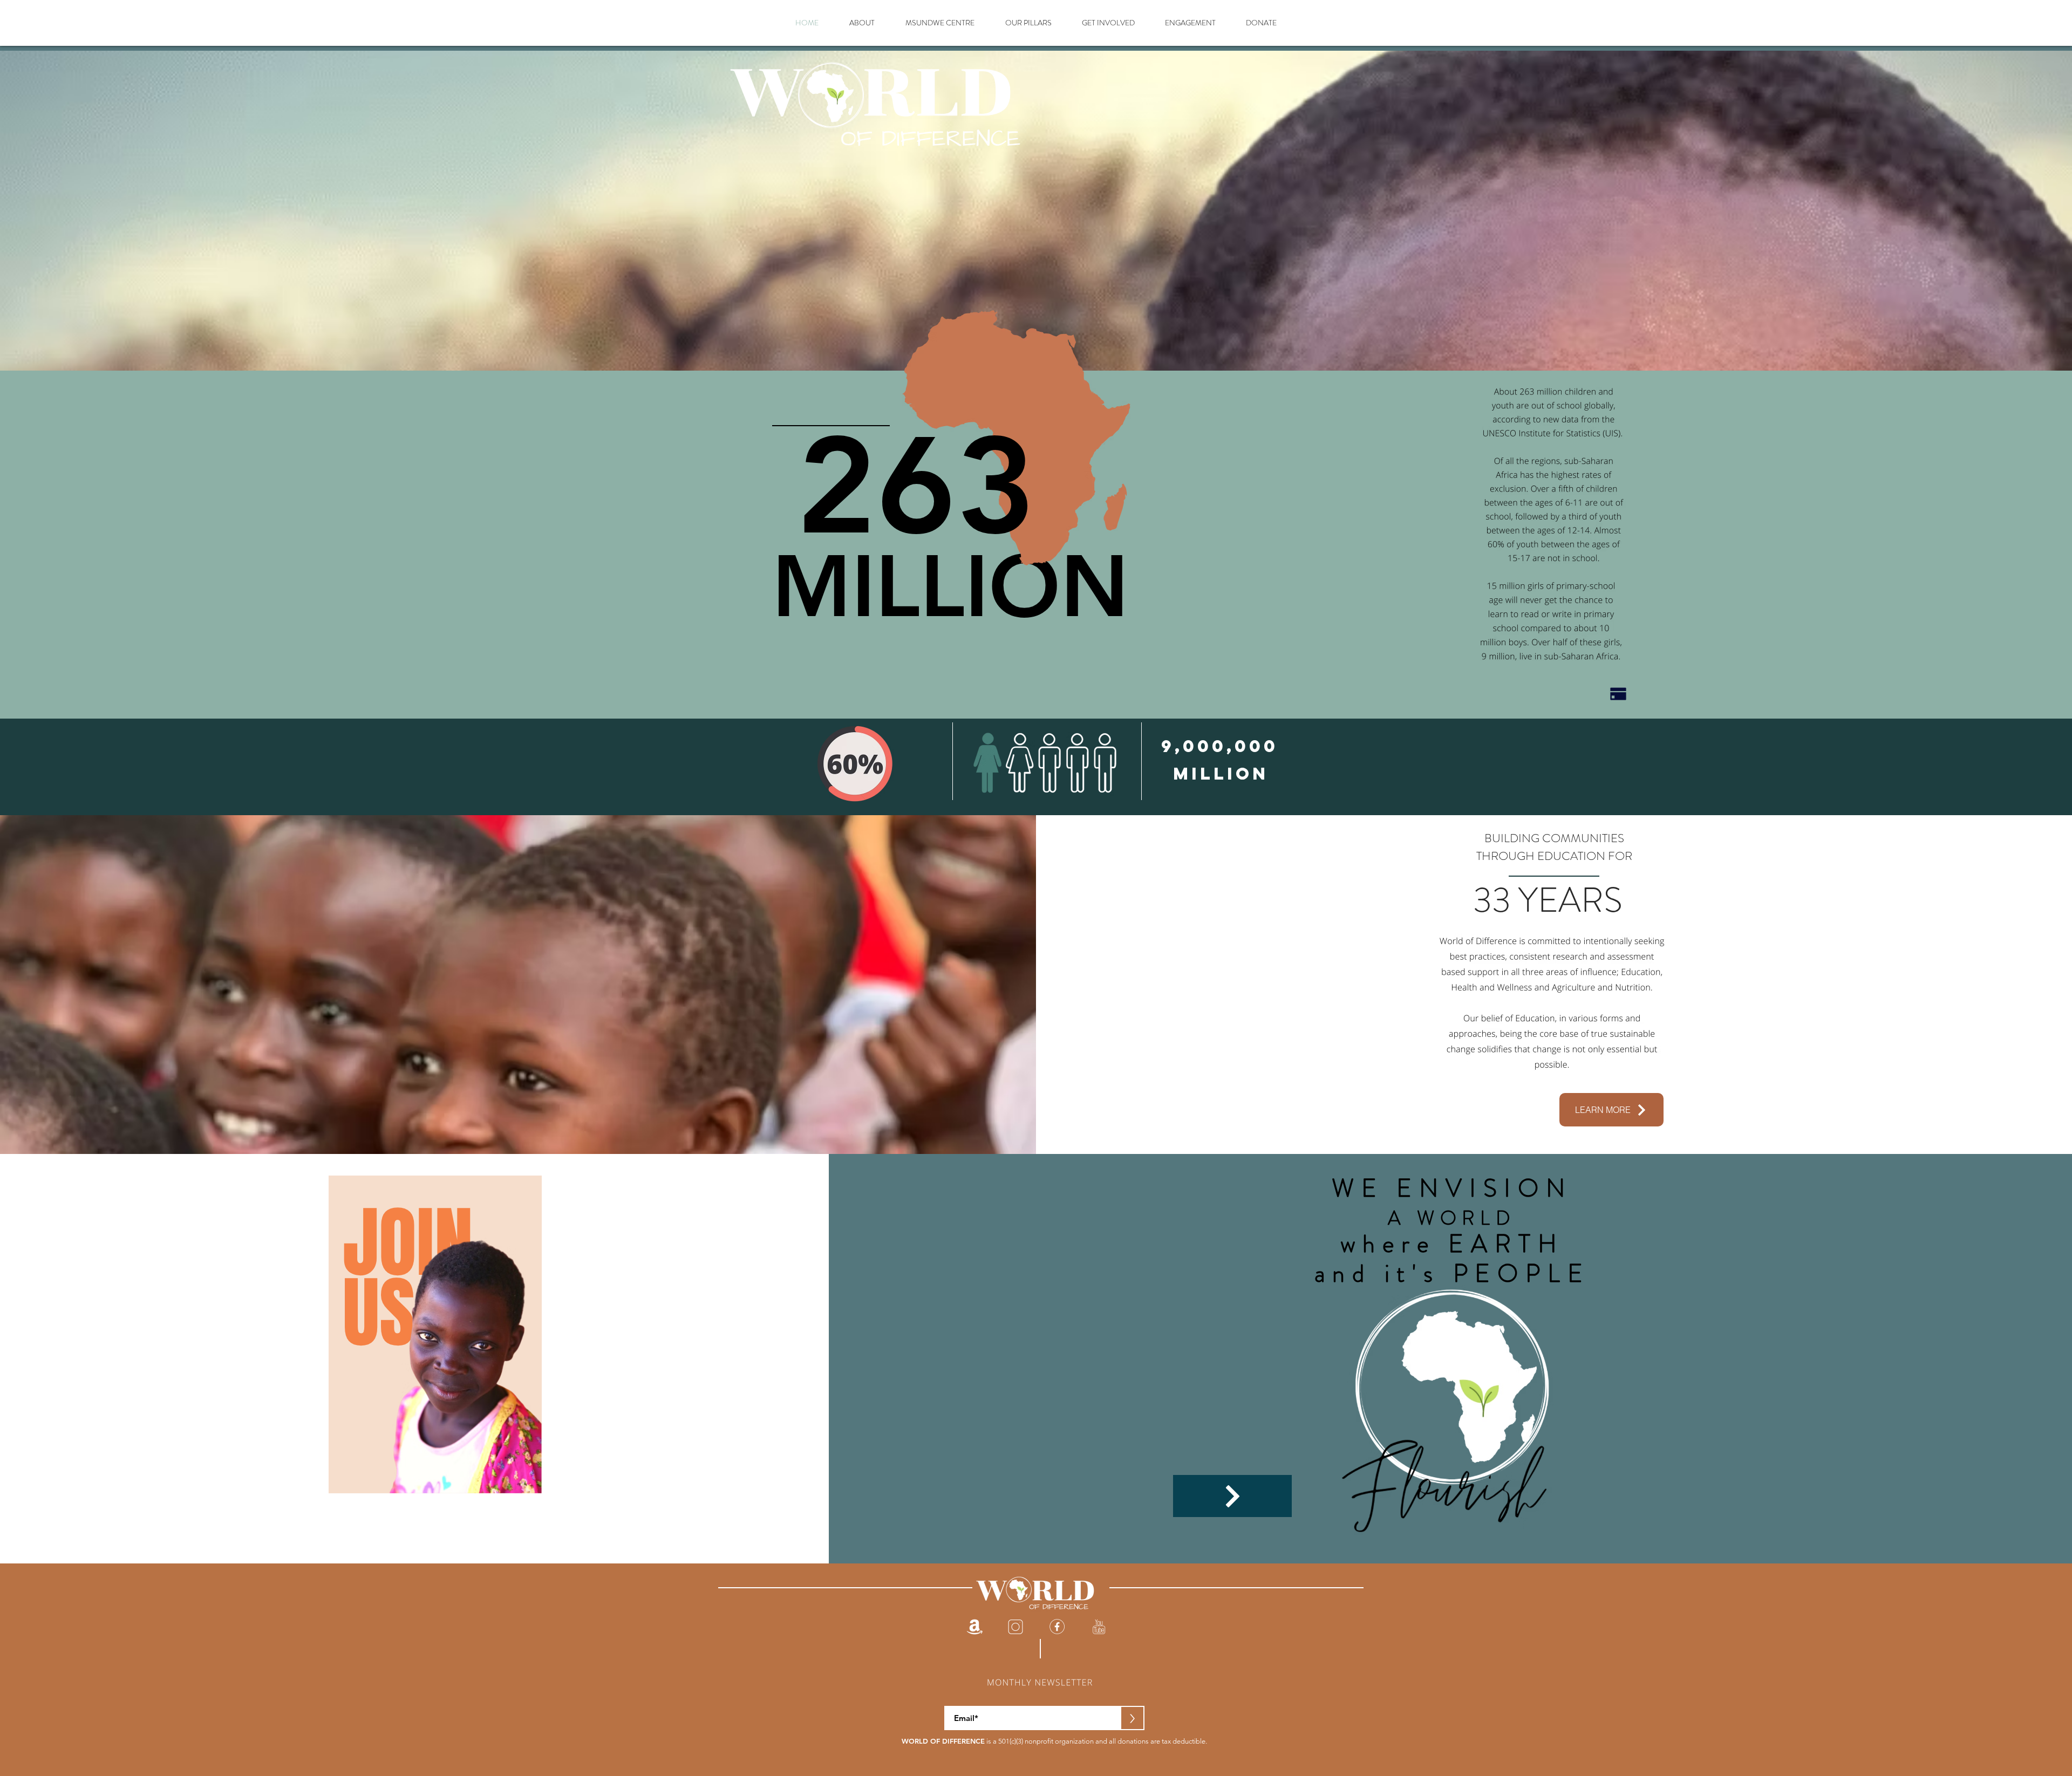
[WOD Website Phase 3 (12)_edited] (1099, 1627)
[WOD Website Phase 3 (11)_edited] (974, 1627)
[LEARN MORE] (1232, 1496)
